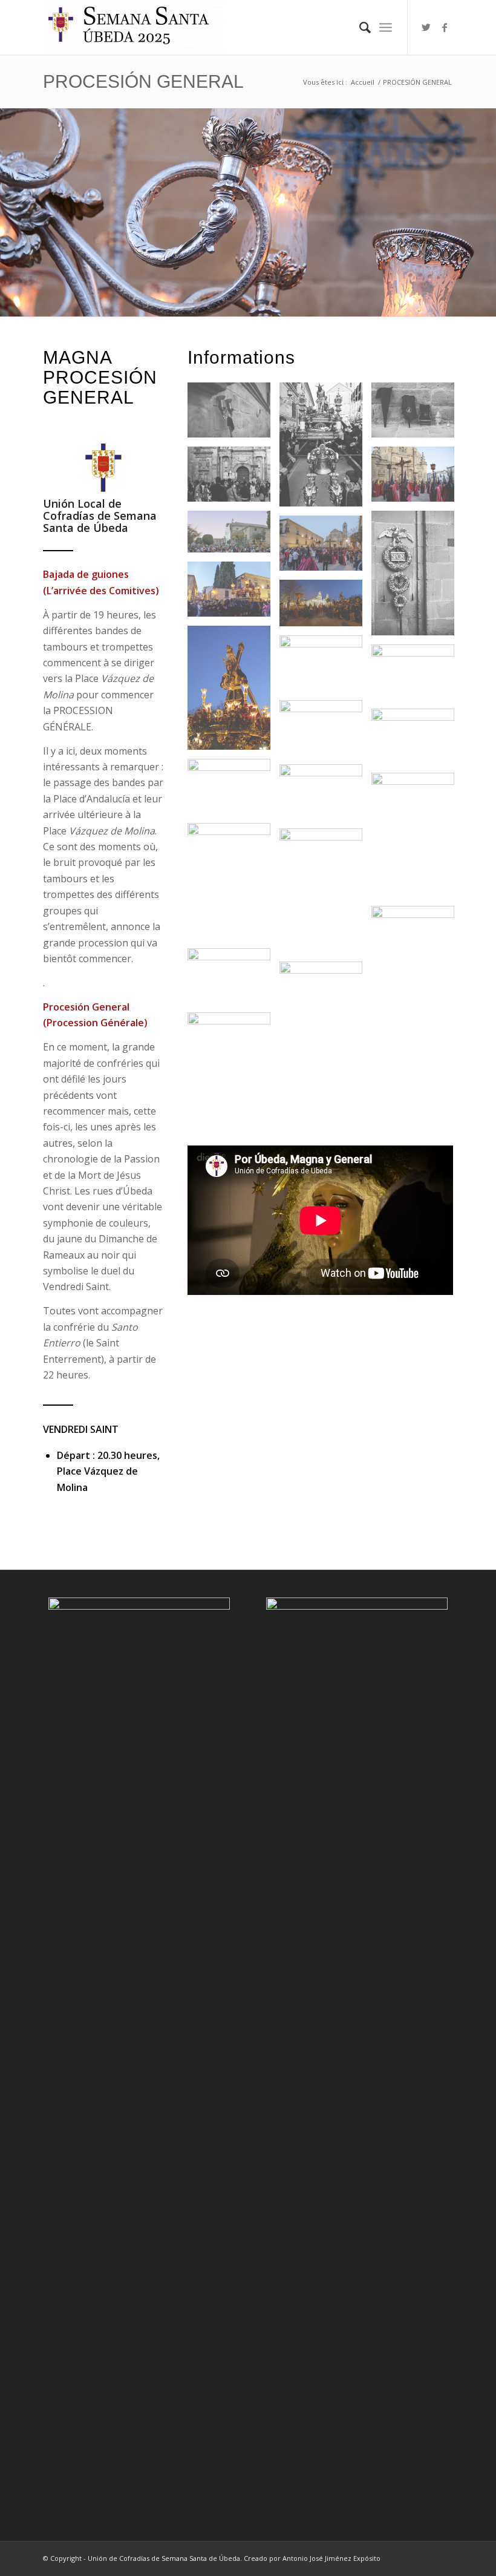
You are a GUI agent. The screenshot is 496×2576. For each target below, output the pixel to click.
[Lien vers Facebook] (445, 27)
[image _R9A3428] (233, 415)
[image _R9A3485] (417, 479)
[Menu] (386, 27)
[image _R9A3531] (417, 577)
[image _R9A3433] (325, 449)
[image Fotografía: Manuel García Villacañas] (417, 839)
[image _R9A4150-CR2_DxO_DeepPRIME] (325, 667)
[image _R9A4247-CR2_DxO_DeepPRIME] (417, 741)
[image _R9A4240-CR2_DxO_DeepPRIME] (417, 677)
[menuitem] (359, 27)
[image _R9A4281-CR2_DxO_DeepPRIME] (325, 796)
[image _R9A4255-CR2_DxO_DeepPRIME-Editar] (233, 791)
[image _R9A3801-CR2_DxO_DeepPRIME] (325, 608)
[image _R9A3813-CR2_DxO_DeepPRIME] (233, 692)
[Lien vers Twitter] (426, 27)
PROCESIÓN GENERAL (143, 81)
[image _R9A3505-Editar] (233, 536)
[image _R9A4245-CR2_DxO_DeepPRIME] (325, 732)
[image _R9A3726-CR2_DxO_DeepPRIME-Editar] (233, 594)
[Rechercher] (359, 27)
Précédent (11, 200)
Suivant (485, 200)
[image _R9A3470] (233, 479)
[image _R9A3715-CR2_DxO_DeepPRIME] (325, 548)
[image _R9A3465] (417, 415)
